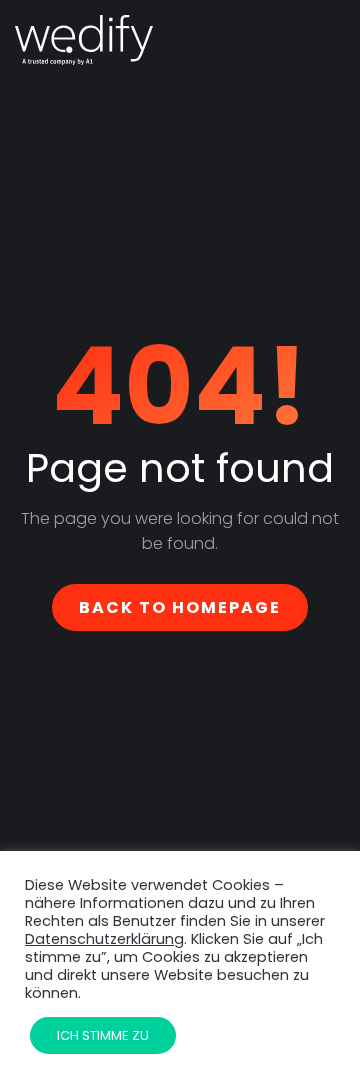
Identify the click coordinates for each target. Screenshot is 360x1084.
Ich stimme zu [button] (103, 1035)
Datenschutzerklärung (104, 939)
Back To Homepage (180, 607)
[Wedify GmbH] (84, 40)
